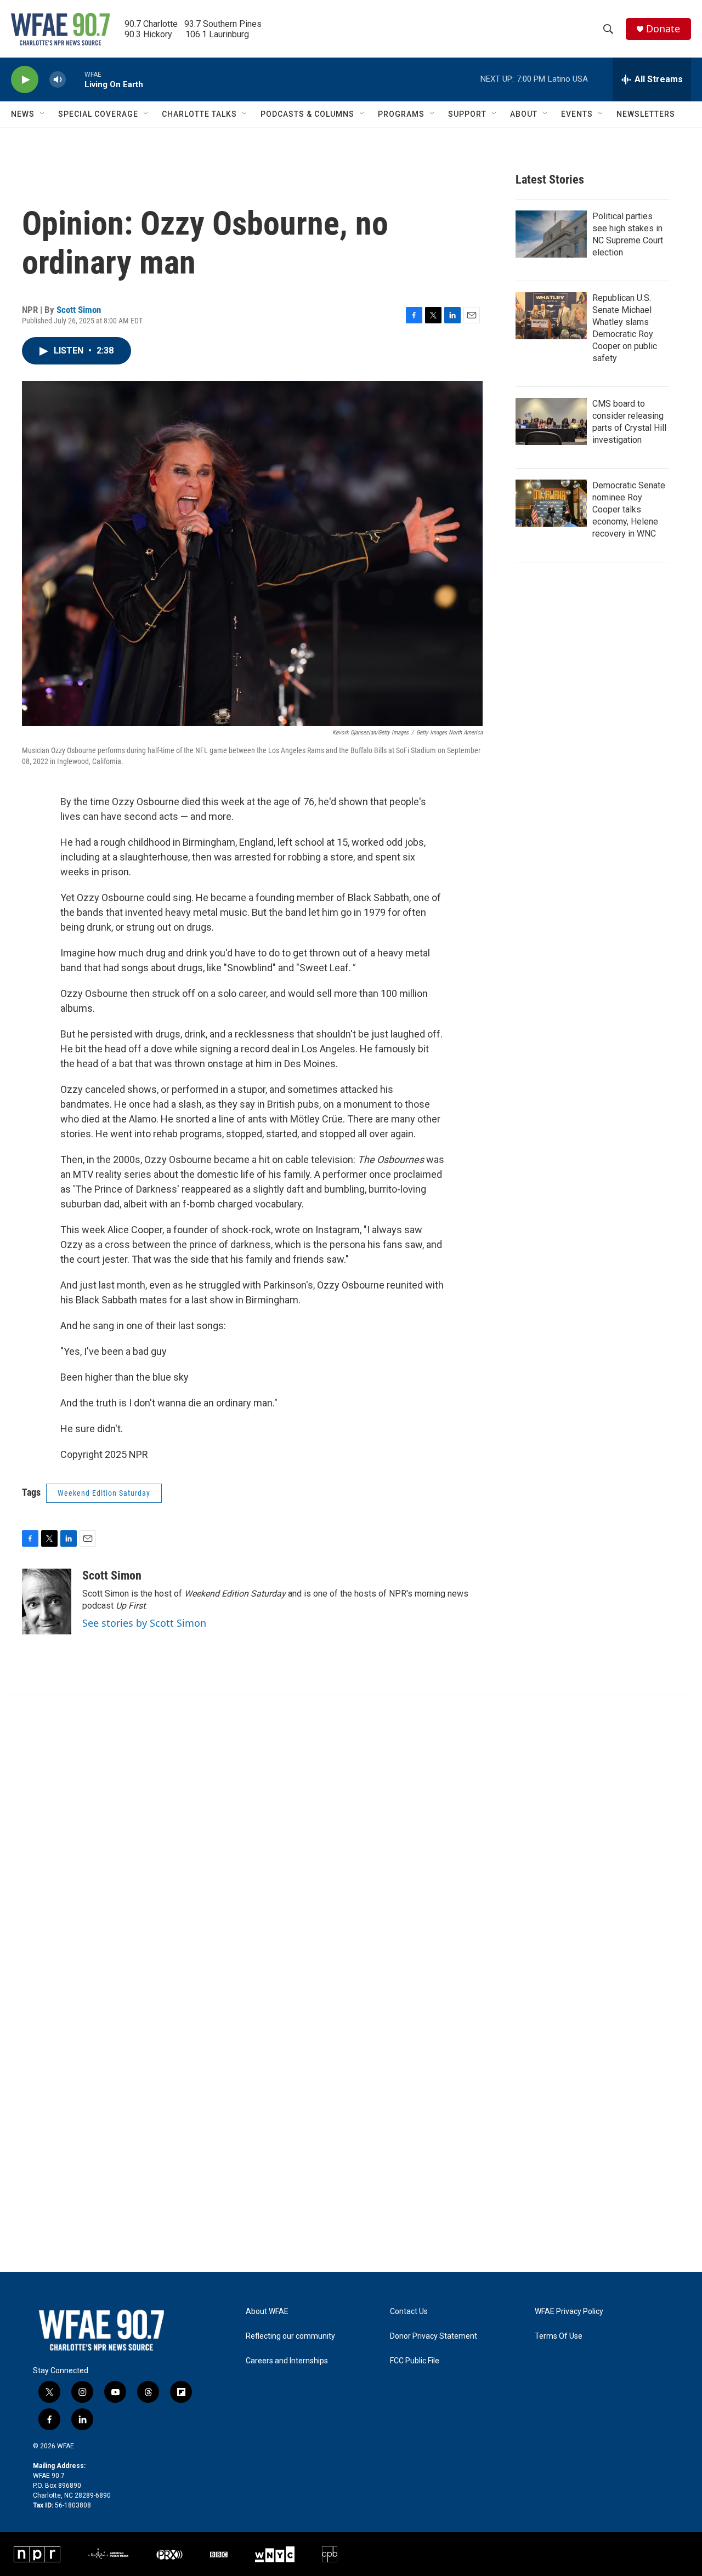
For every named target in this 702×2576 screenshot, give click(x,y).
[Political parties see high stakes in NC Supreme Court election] (551, 234)
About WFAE (267, 2312)
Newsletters (646, 114)
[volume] (58, 80)
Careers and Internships (287, 2361)
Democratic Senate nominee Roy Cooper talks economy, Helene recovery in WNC (629, 509)
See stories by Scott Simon (144, 1623)
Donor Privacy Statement (434, 2336)
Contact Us (409, 2312)
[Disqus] (351, 1843)
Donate (663, 29)
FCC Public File (415, 2361)
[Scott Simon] (47, 1602)
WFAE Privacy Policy (569, 2312)
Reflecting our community (290, 2336)
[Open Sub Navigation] (43, 114)
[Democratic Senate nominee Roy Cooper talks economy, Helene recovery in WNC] (551, 503)
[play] (25, 80)
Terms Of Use (559, 2336)
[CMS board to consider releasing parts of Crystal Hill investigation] (551, 421)
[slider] (75, 79)
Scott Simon (79, 310)
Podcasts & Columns (307, 114)
